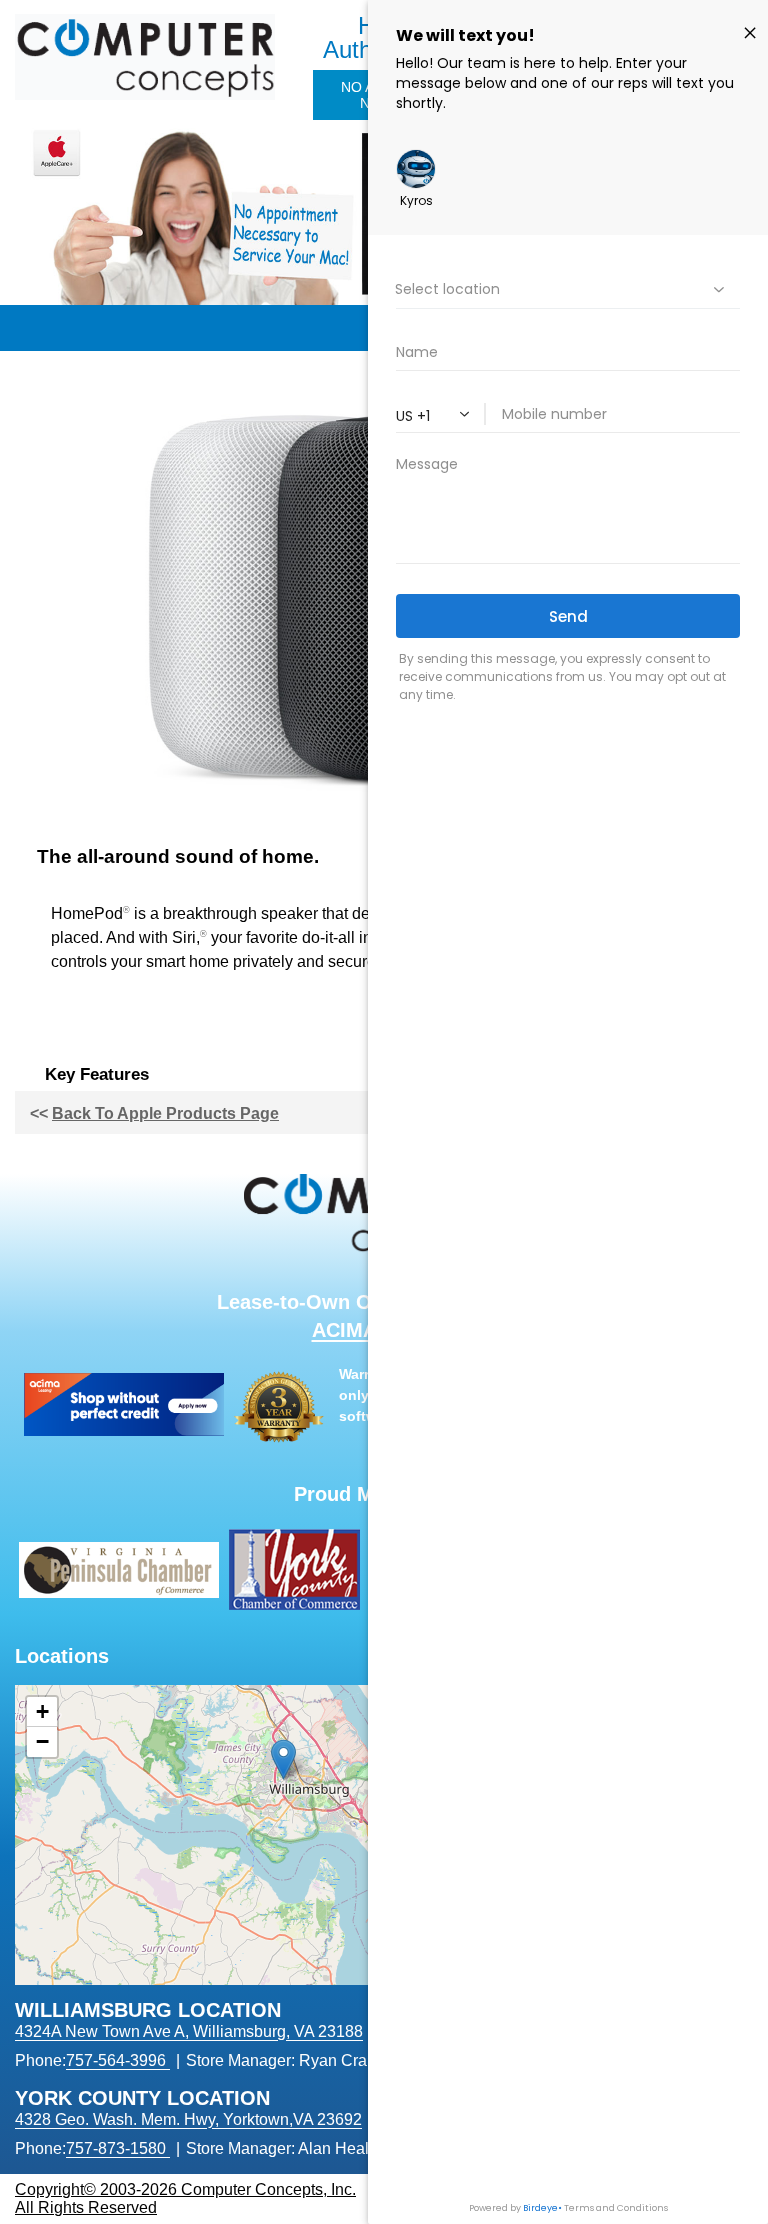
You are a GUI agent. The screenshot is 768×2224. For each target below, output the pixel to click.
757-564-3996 (116, 2060)
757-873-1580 (116, 2148)
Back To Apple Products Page (165, 1113)
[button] (283, 1759)
